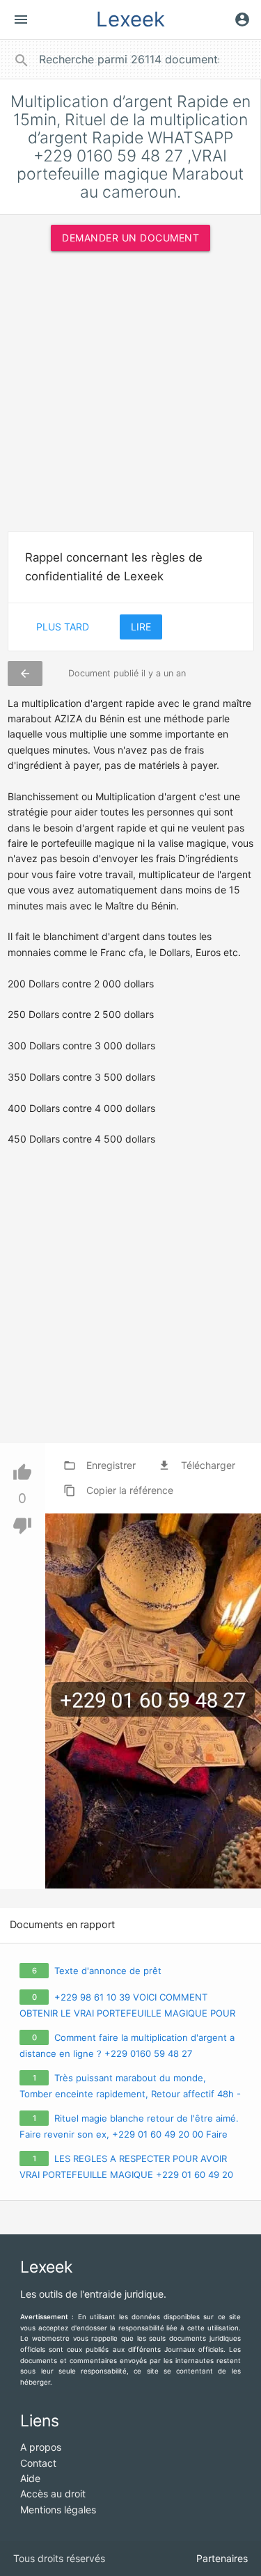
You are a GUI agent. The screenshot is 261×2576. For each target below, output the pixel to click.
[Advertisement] (130, 396)
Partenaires (222, 2558)
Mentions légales (58, 2510)
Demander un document (130, 238)
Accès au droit (53, 2494)
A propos (41, 2447)
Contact (38, 2463)
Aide (30, 2478)
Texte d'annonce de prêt (108, 1971)
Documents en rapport (62, 1925)
